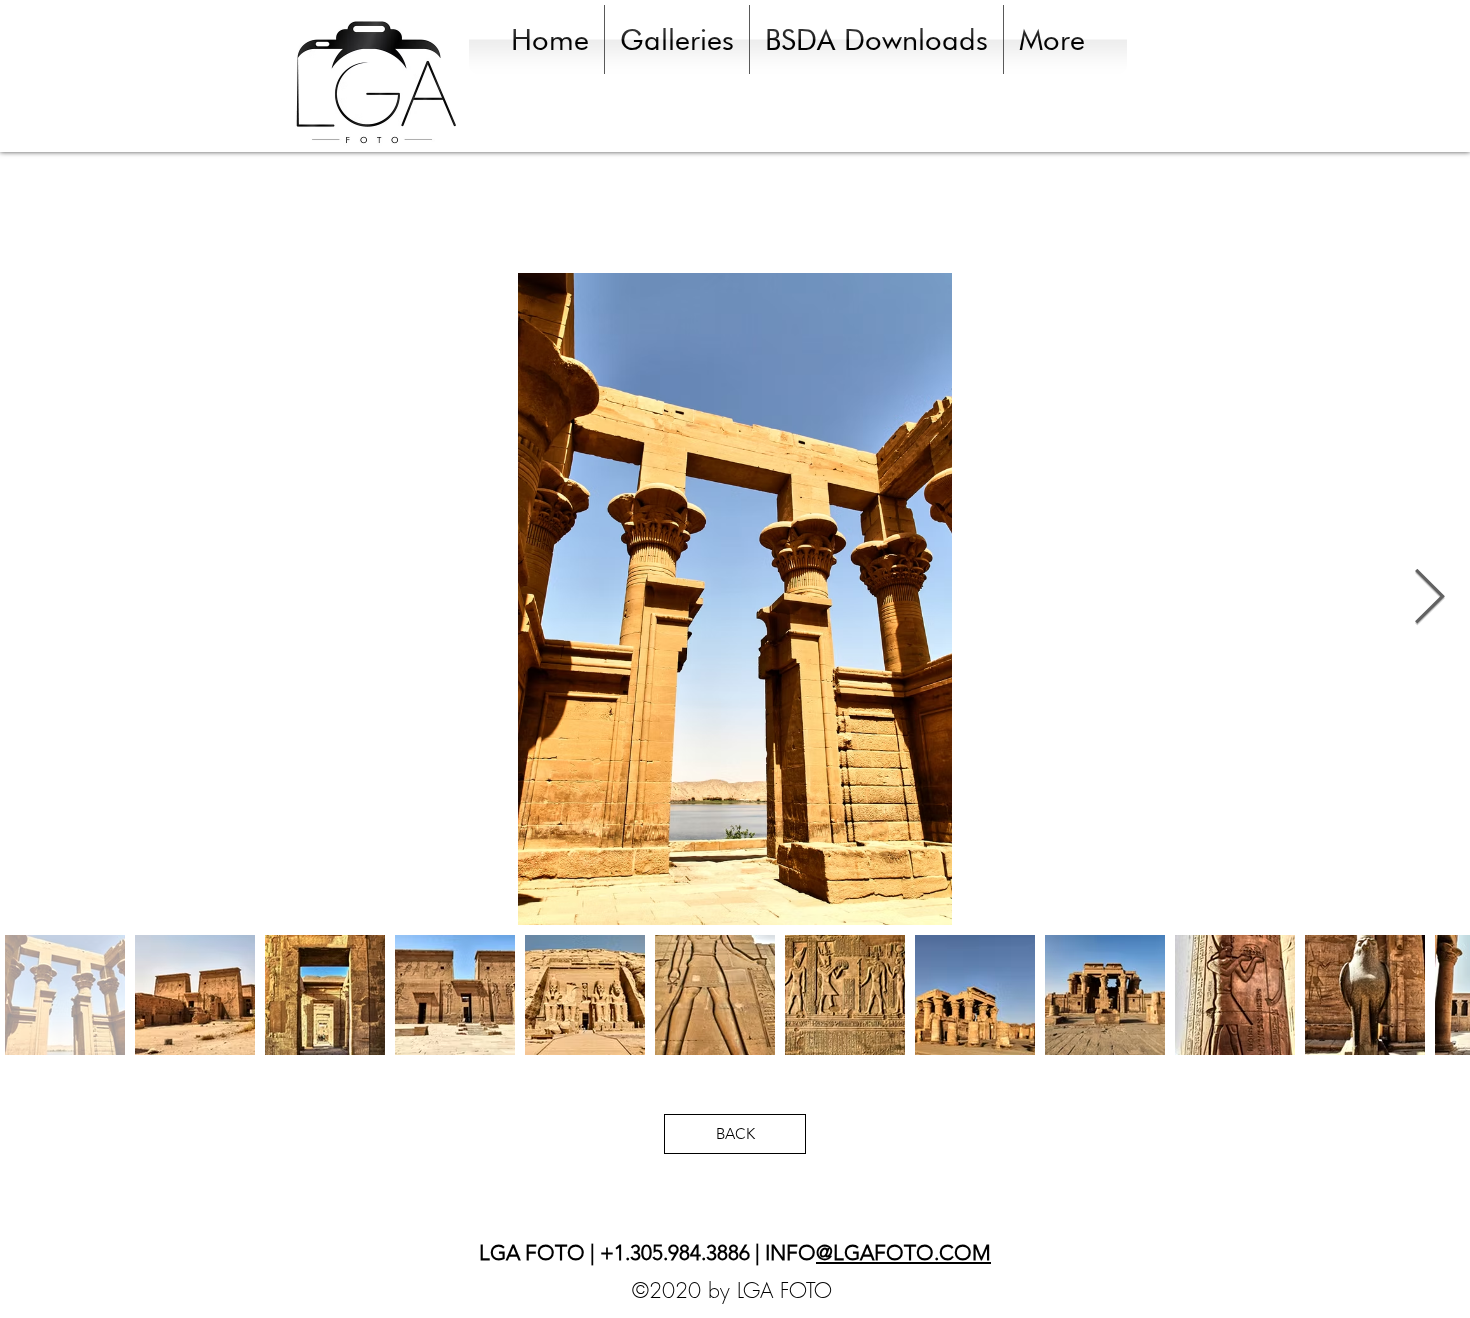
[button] (677, 39)
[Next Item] (1429, 598)
